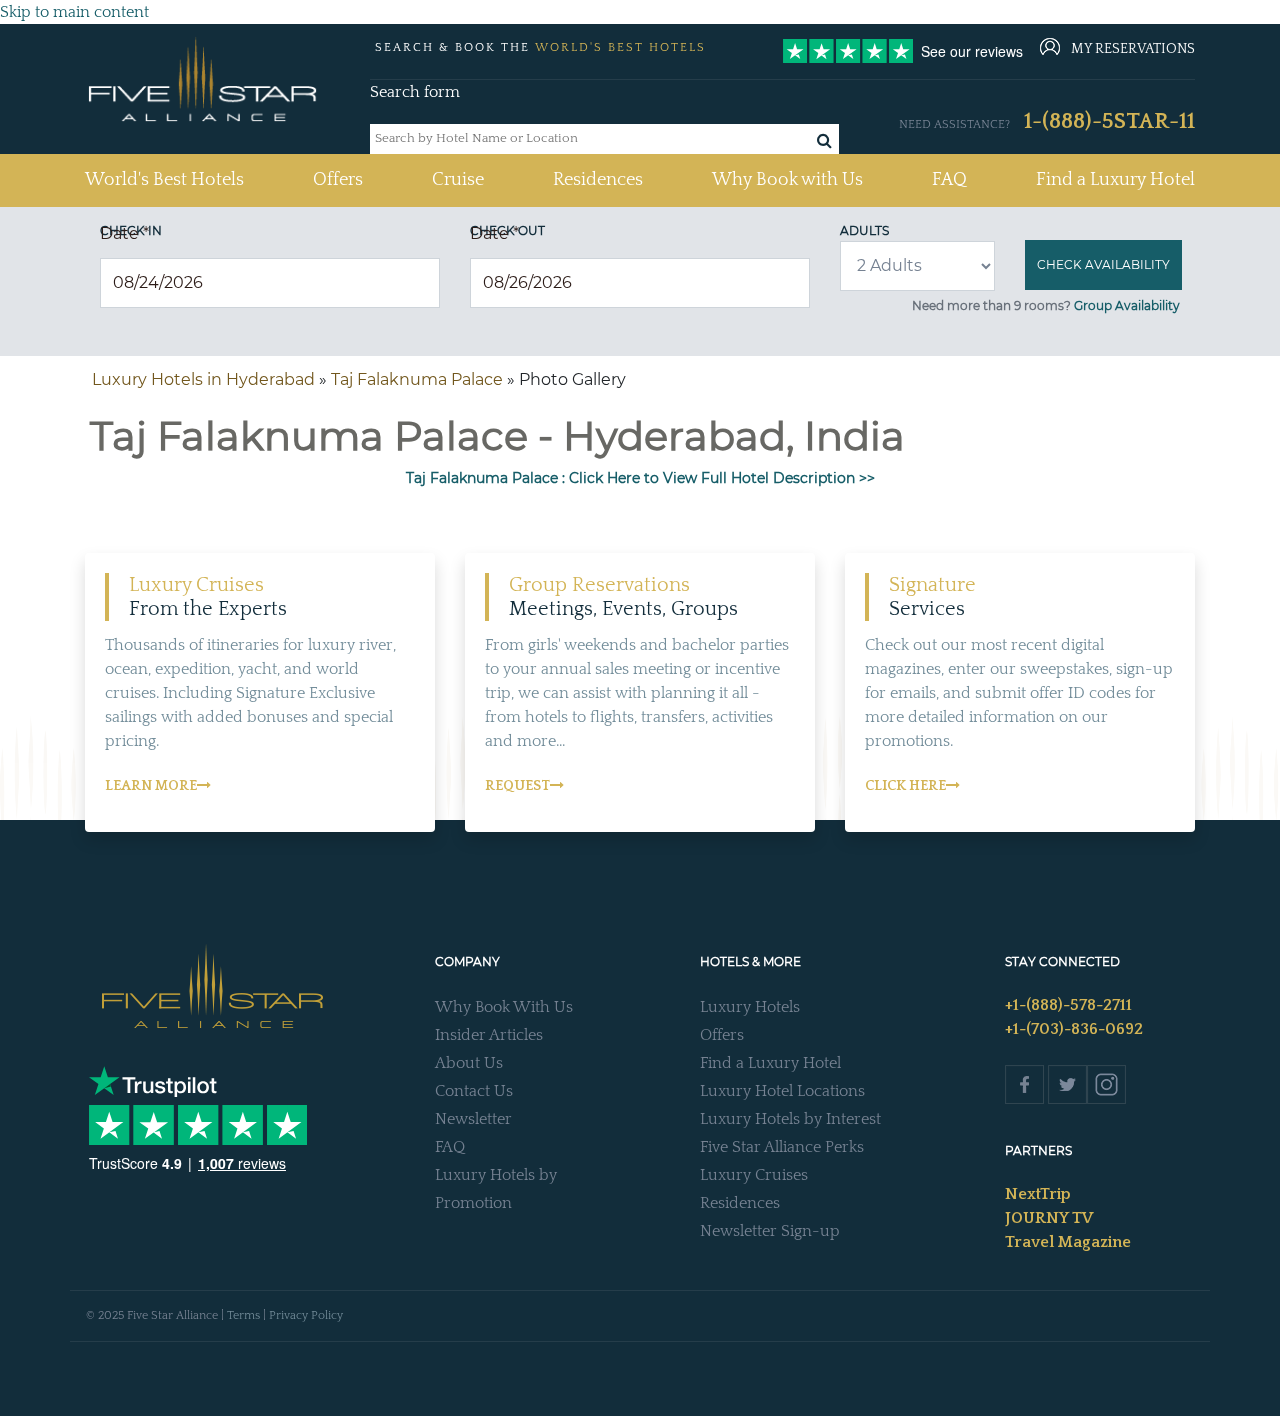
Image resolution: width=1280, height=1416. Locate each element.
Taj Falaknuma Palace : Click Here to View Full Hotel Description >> (640, 478)
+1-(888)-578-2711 (1068, 1005)
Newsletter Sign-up (770, 1231)
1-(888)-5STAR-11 (1109, 121)
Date (124, 233)
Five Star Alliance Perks (782, 1147)
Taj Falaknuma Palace (417, 379)
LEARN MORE (151, 786)
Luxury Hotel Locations (782, 1091)
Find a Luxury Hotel (1115, 180)
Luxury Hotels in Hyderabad (203, 379)
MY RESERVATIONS (1133, 49)
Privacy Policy (306, 1315)
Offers (338, 180)
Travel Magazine (1068, 1242)
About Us (469, 1063)
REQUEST (517, 786)
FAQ (949, 180)
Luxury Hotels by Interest (790, 1119)
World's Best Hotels (164, 179)
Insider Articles (489, 1035)
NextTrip (1038, 1194)
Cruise (458, 180)
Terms (243, 1315)
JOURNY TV (1049, 1218)
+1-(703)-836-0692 (1074, 1029)
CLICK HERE (905, 786)
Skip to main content (74, 12)
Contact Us (474, 1091)
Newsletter (473, 1119)
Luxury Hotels (750, 1007)
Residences (598, 180)
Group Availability (1127, 305)
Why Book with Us (787, 180)
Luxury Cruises (754, 1175)
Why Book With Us (504, 1007)
